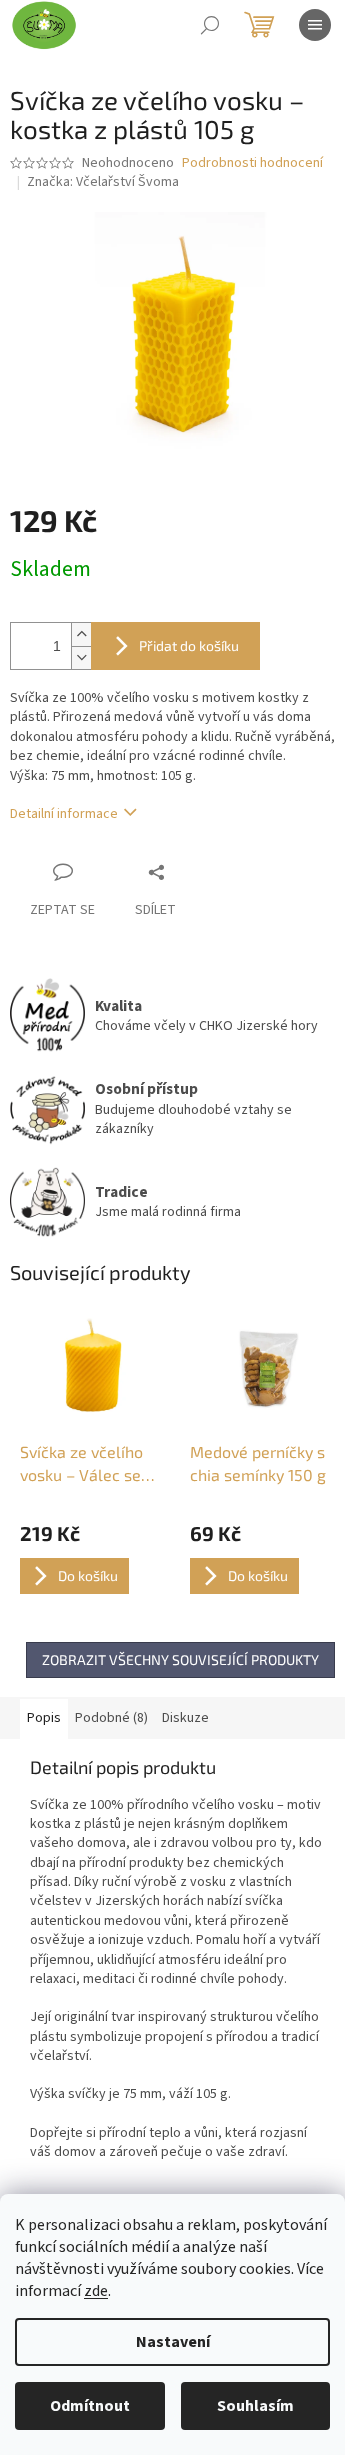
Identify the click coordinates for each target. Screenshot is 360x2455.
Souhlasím (255, 2406)
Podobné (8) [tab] (111, 1718)
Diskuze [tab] (185, 1718)
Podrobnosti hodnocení (252, 163)
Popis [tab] (44, 1718)
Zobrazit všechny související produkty (180, 1659)
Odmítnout (90, 2406)
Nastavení (173, 2342)
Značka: (103, 182)
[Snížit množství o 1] (81, 657)
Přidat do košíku (189, 645)
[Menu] (315, 25)
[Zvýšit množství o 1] (81, 634)
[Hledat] (210, 25)
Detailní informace (64, 814)
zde (96, 2291)
